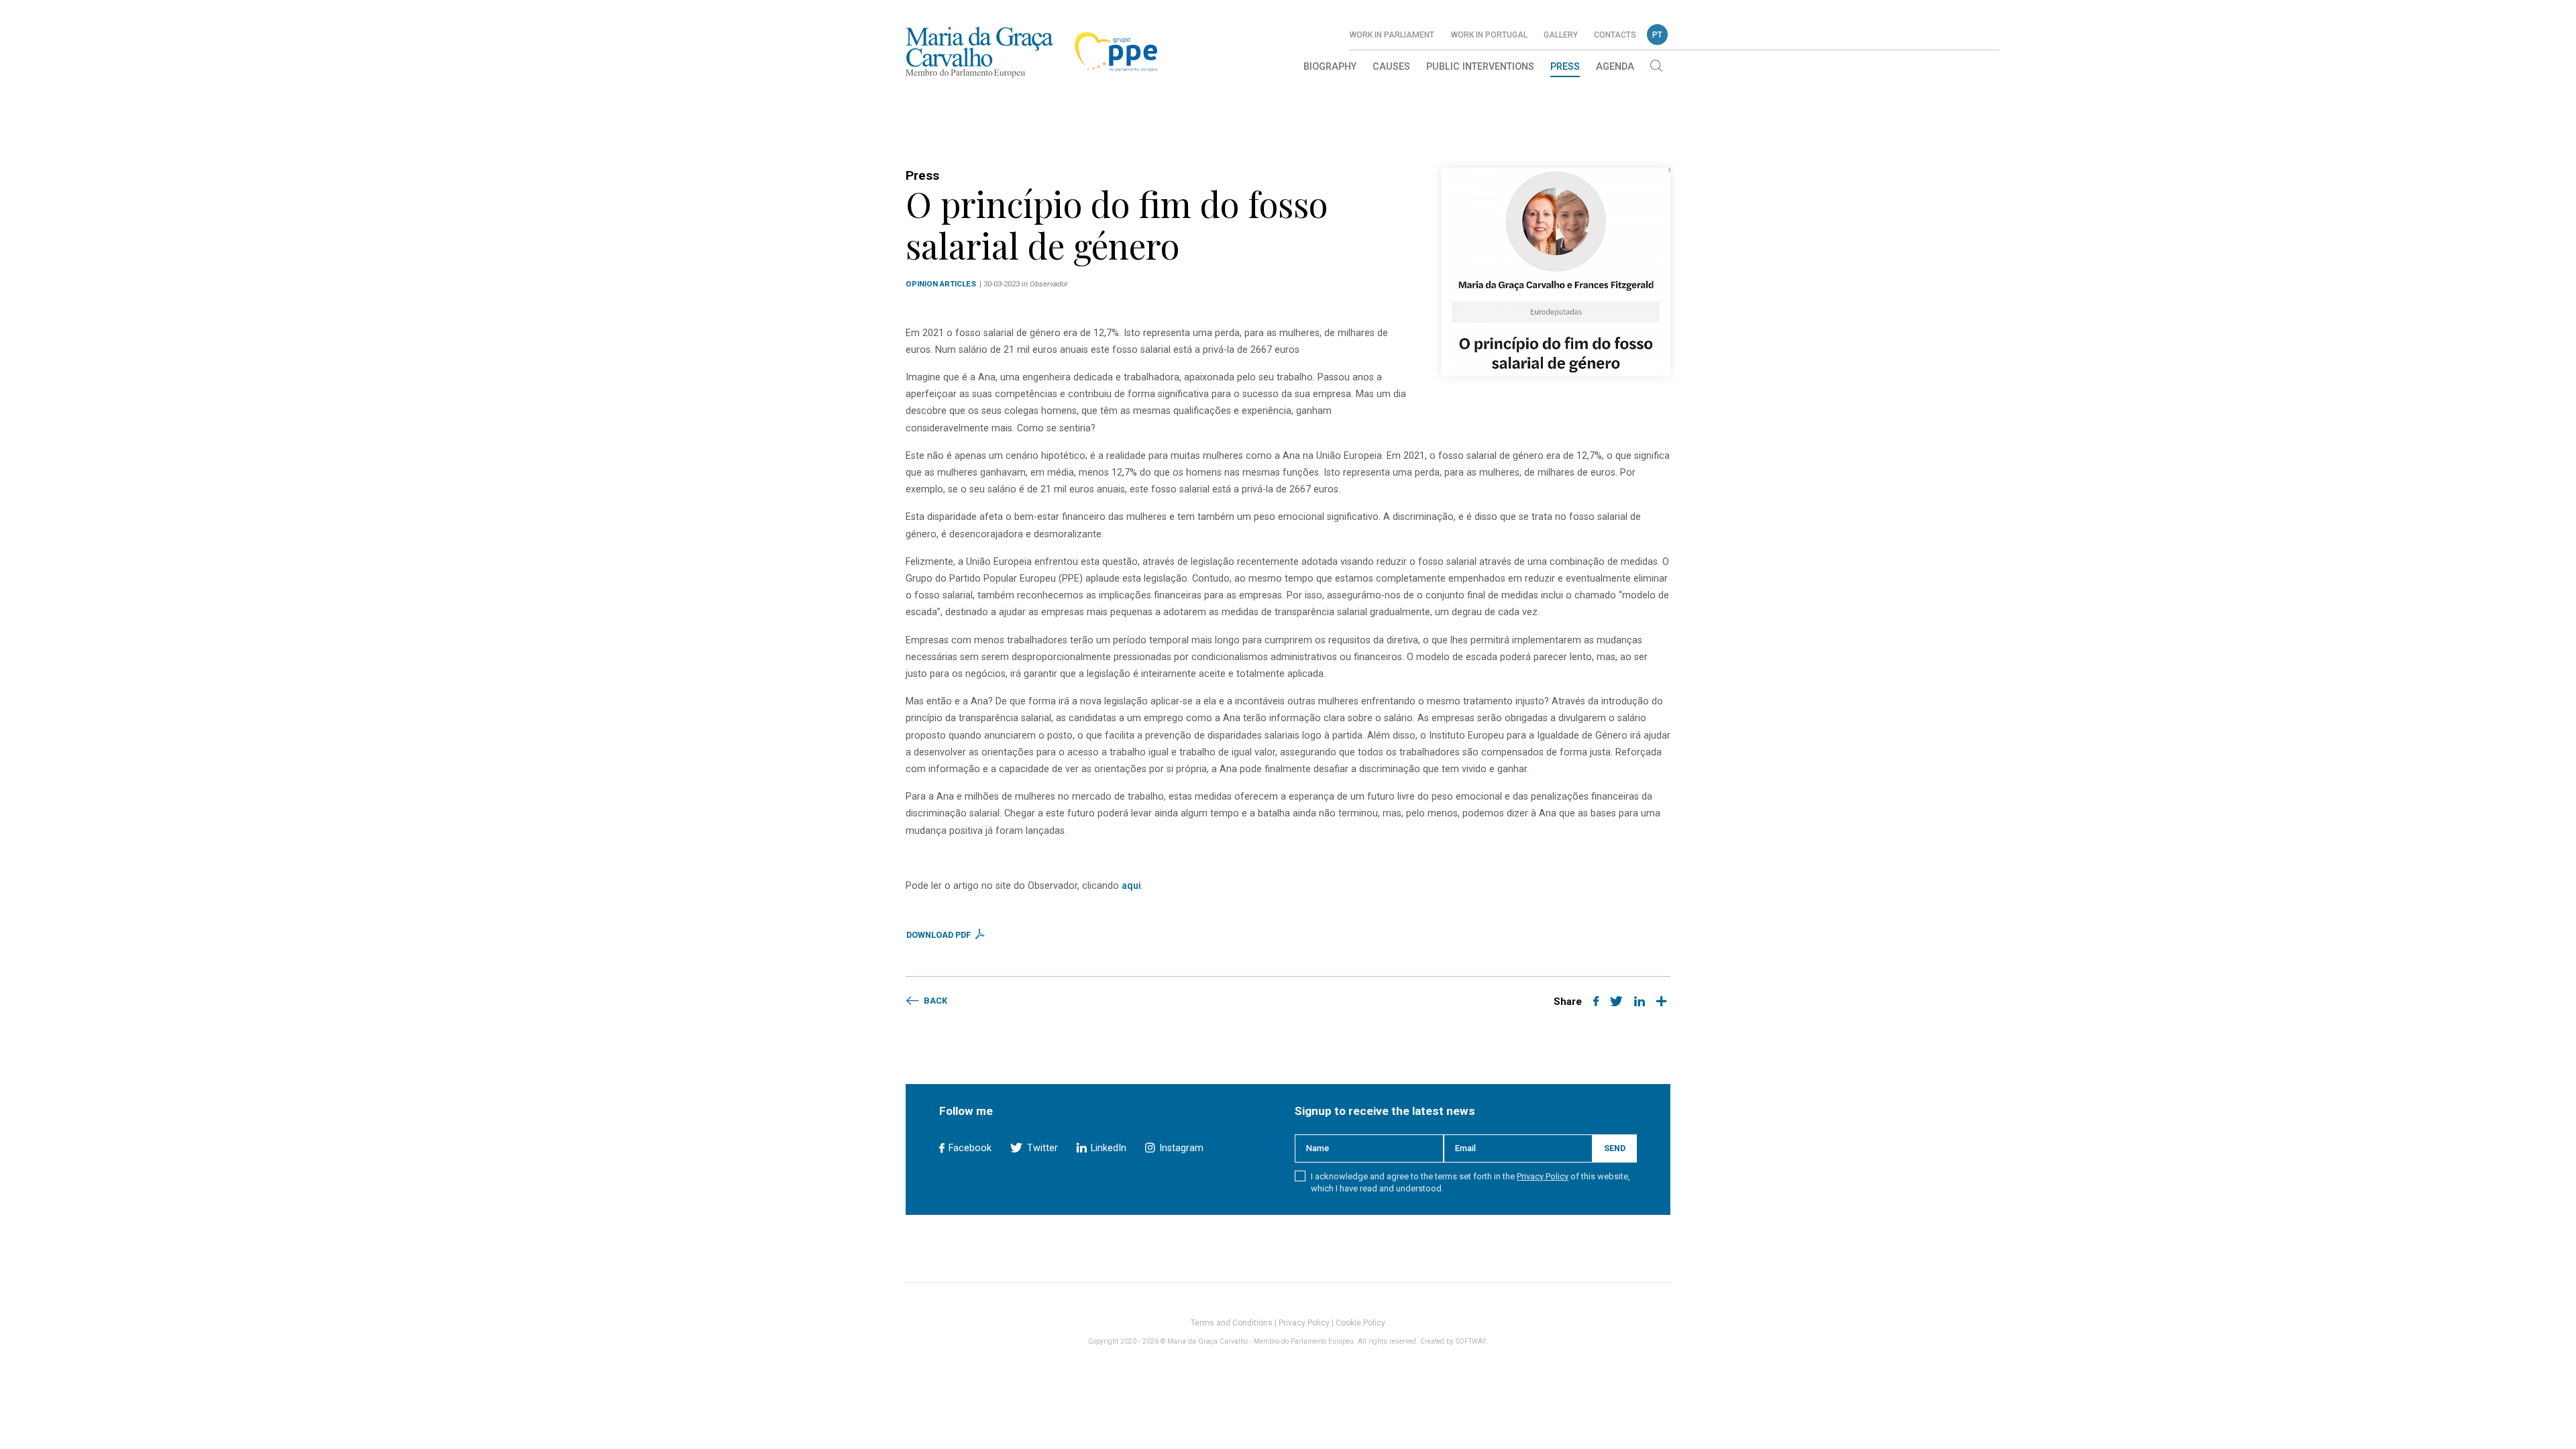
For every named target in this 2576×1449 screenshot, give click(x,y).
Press (1565, 67)
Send (1615, 1148)
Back (934, 1001)
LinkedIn (1107, 1148)
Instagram (1180, 1148)
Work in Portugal (1489, 35)
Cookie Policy (1360, 1323)
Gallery (1561, 35)
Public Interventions (1480, 67)
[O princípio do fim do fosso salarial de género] (1556, 272)
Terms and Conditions (1232, 1323)
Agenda (1615, 67)
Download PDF (940, 935)
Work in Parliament (1392, 35)
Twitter (1041, 1148)
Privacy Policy (1543, 1176)
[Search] (1656, 67)
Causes (1391, 67)
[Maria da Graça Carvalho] (979, 52)
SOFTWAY (1471, 1341)
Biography (1330, 67)
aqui (1131, 886)
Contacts (1615, 35)
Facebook (969, 1148)
